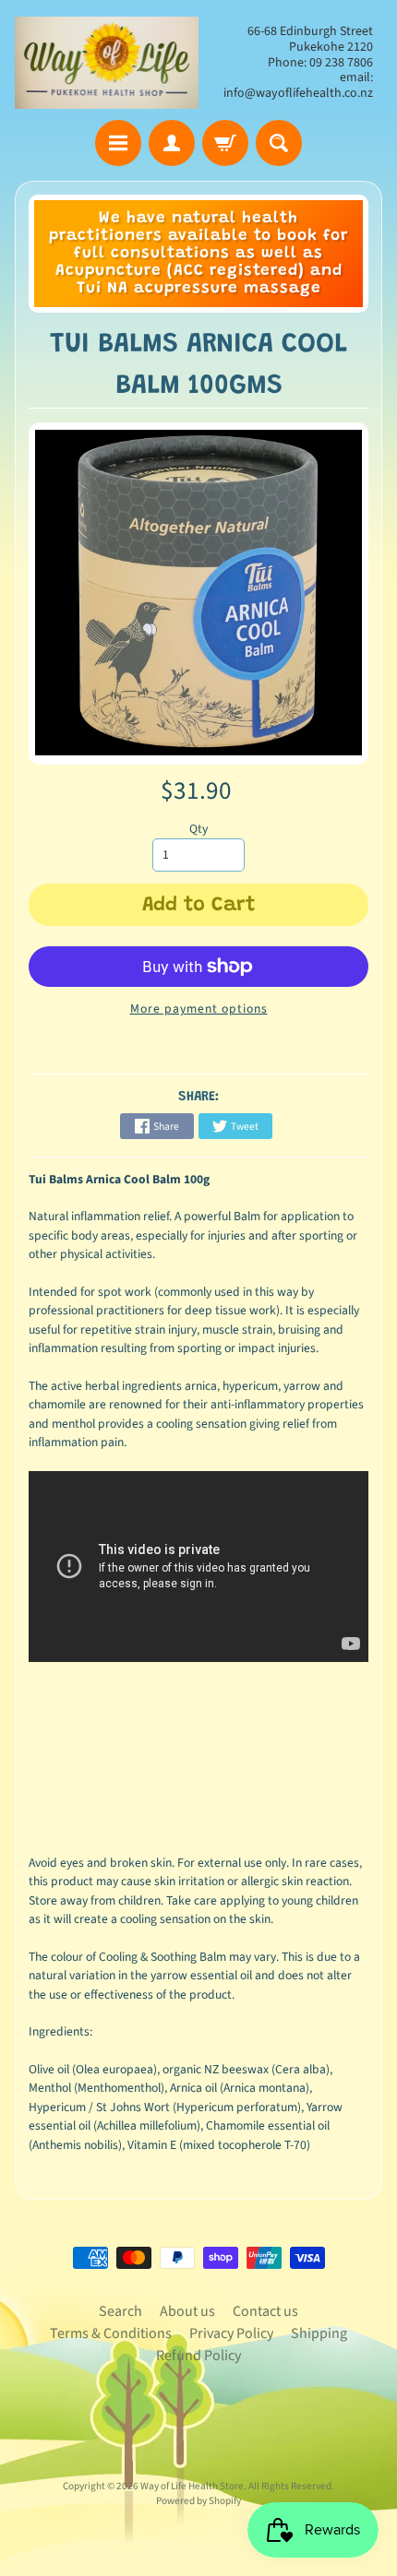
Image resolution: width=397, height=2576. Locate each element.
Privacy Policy (231, 2333)
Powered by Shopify (198, 2501)
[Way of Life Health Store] (107, 63)
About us (187, 2311)
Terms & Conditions (111, 2333)
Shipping (319, 2333)
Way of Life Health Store (192, 2486)
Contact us (265, 2311)
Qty (198, 829)
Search (120, 2311)
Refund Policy (198, 2356)
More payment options (199, 1009)
